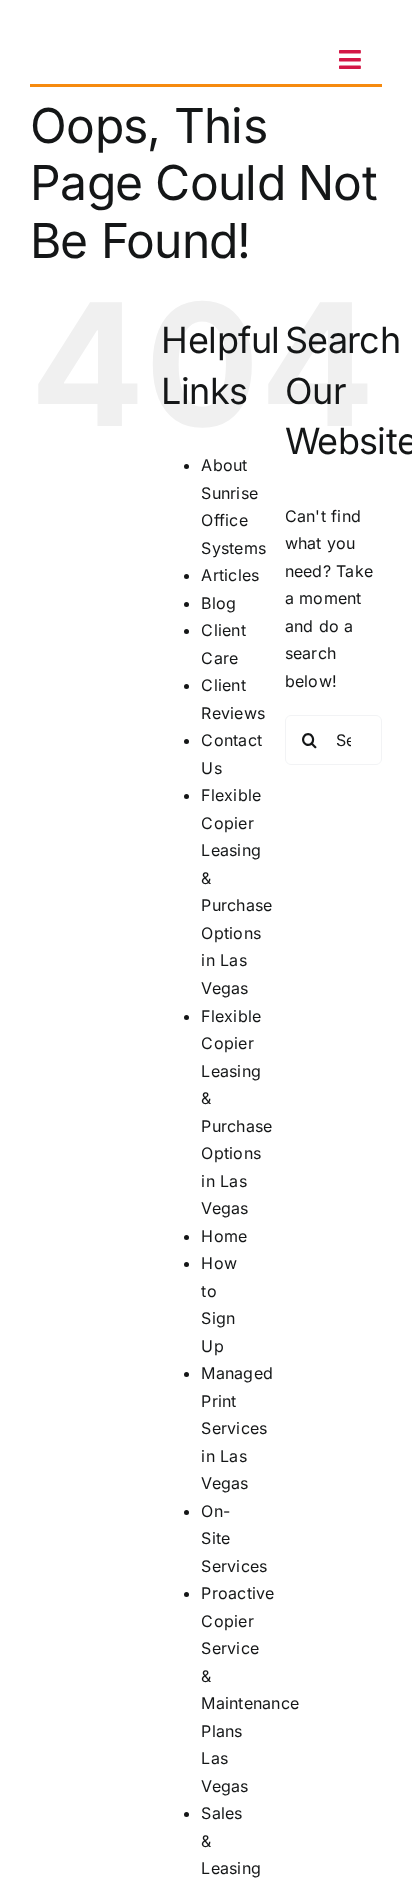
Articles (230, 575)
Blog (218, 603)
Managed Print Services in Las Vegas (237, 1428)
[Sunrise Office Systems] (95, 23)
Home (224, 1236)
